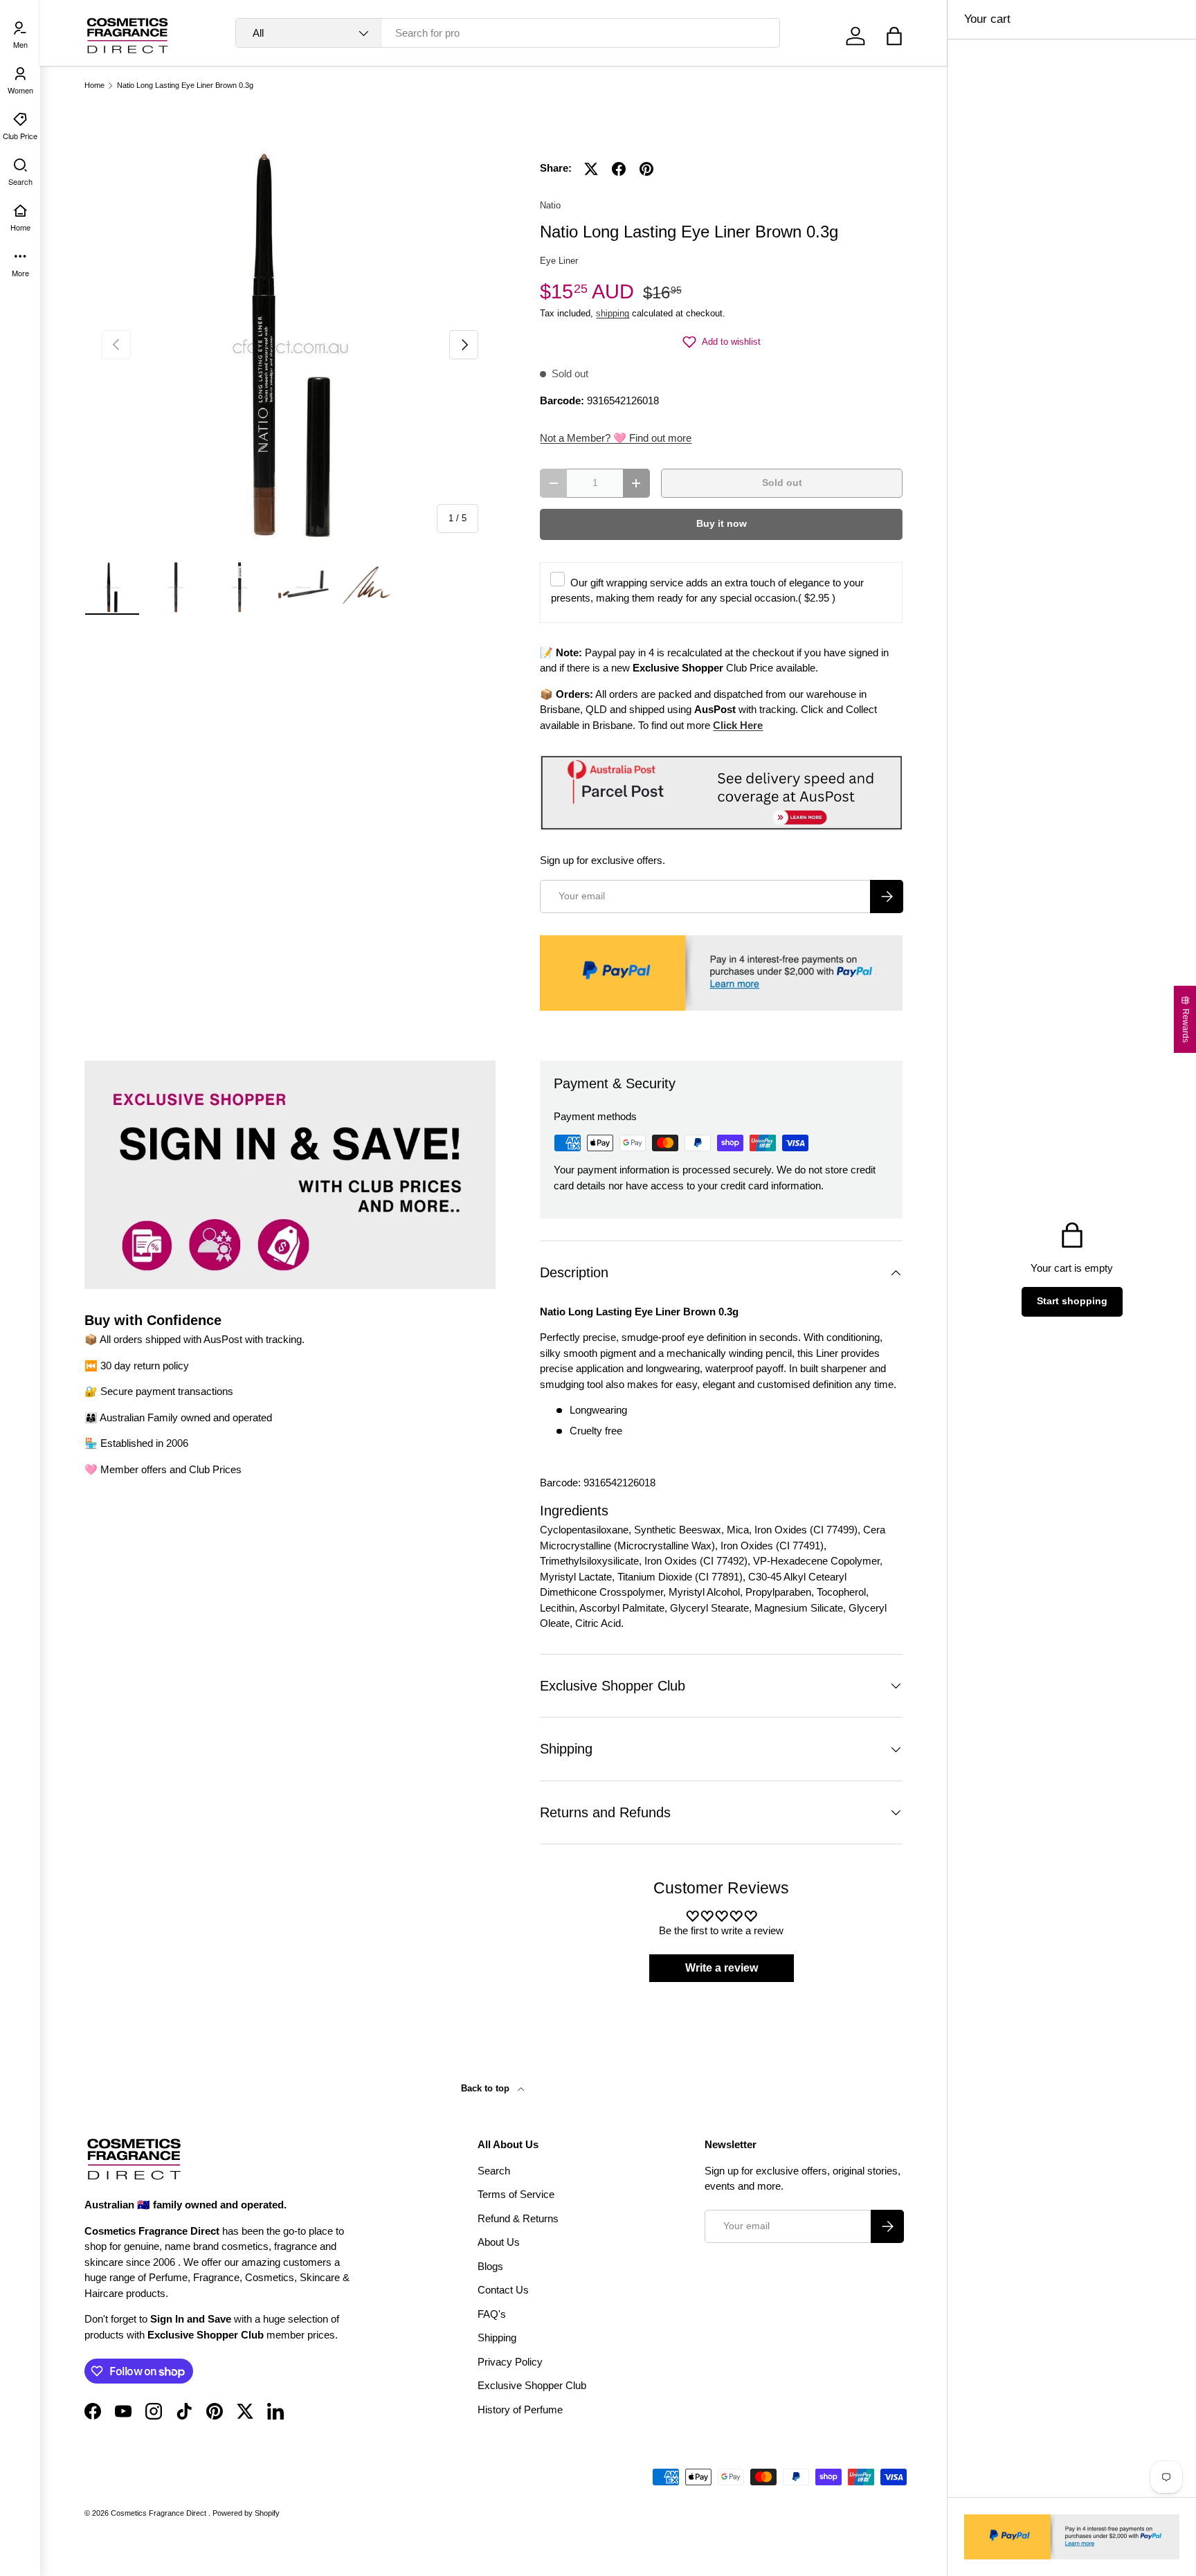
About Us (499, 2242)
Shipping (497, 2338)
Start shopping (1072, 1301)
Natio (550, 205)
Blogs (490, 2266)
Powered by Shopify (246, 2513)
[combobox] (508, 33)
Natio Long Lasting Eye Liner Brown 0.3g (185, 85)
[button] (894, 36)
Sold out (782, 483)
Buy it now (722, 524)
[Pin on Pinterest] (646, 169)
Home (94, 85)
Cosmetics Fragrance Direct (160, 2513)
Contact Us (503, 2290)
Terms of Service (516, 2194)
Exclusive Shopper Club (532, 2385)
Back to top (487, 2088)
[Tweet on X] (591, 169)
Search (494, 2171)
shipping (613, 313)
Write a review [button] (722, 1968)
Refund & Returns (518, 2218)
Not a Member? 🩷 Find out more (616, 438)
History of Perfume (520, 2410)
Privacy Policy (510, 2362)
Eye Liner (559, 261)
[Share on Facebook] (619, 169)
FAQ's (492, 2314)
